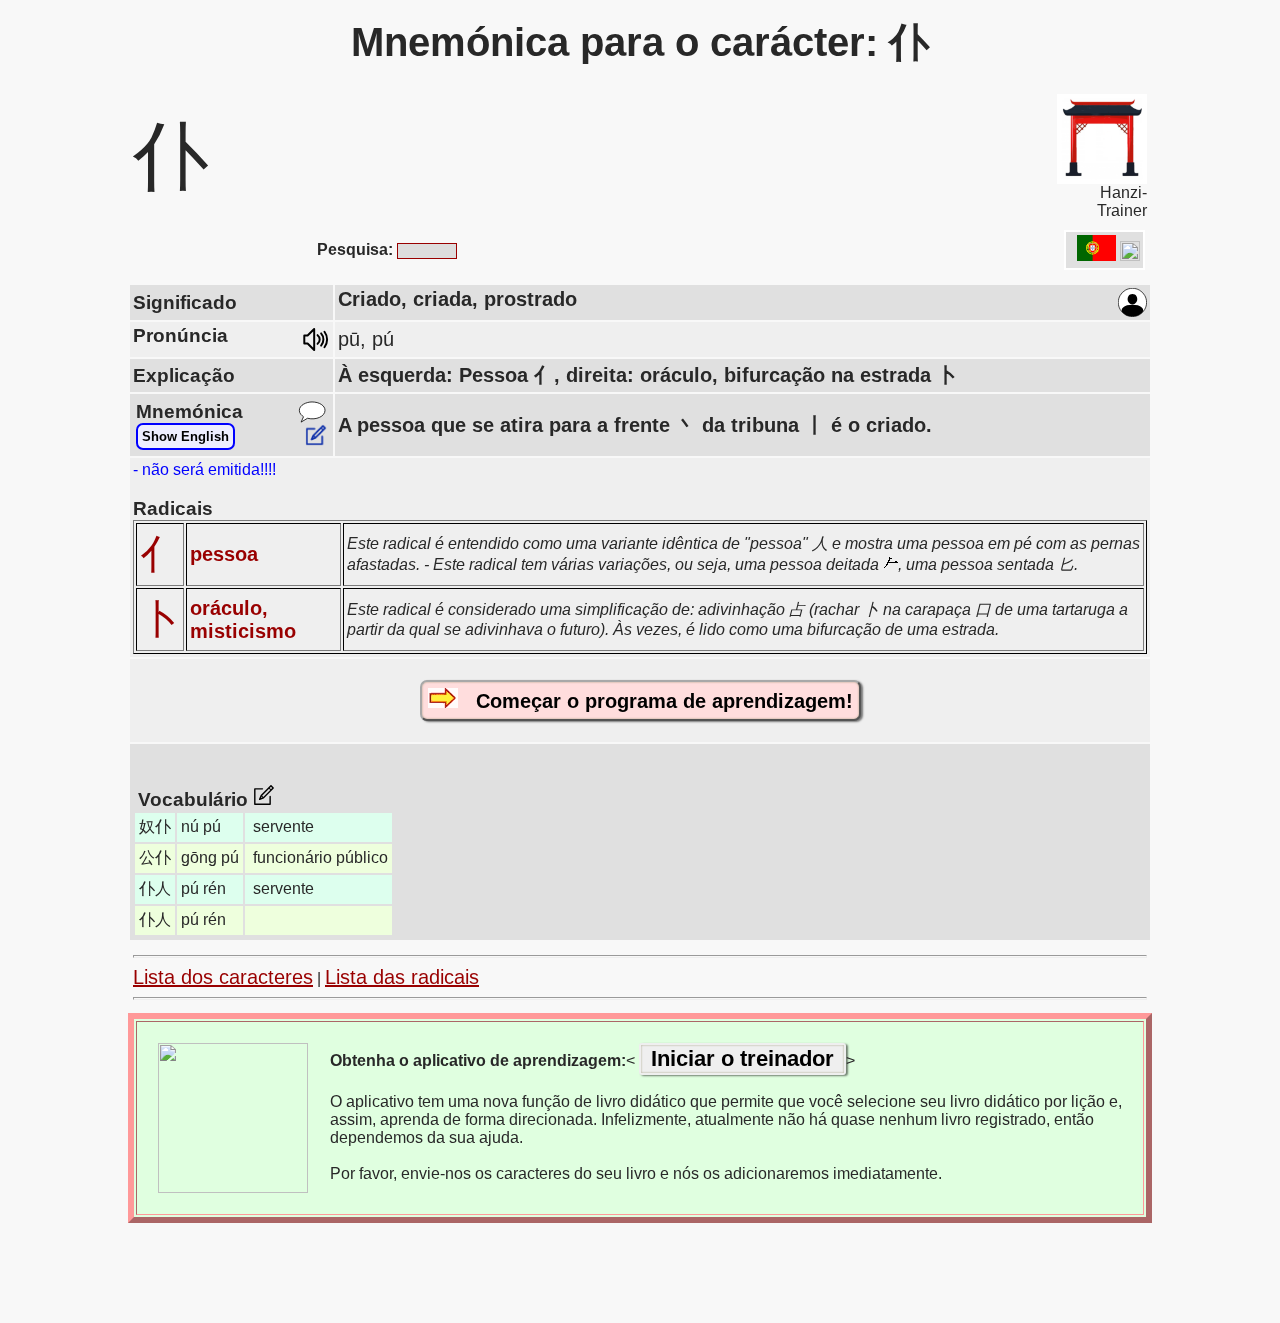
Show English (185, 436)
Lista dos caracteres (223, 977)
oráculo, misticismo (243, 619)
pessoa (224, 554)
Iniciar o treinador (742, 1058)
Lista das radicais (402, 977)
